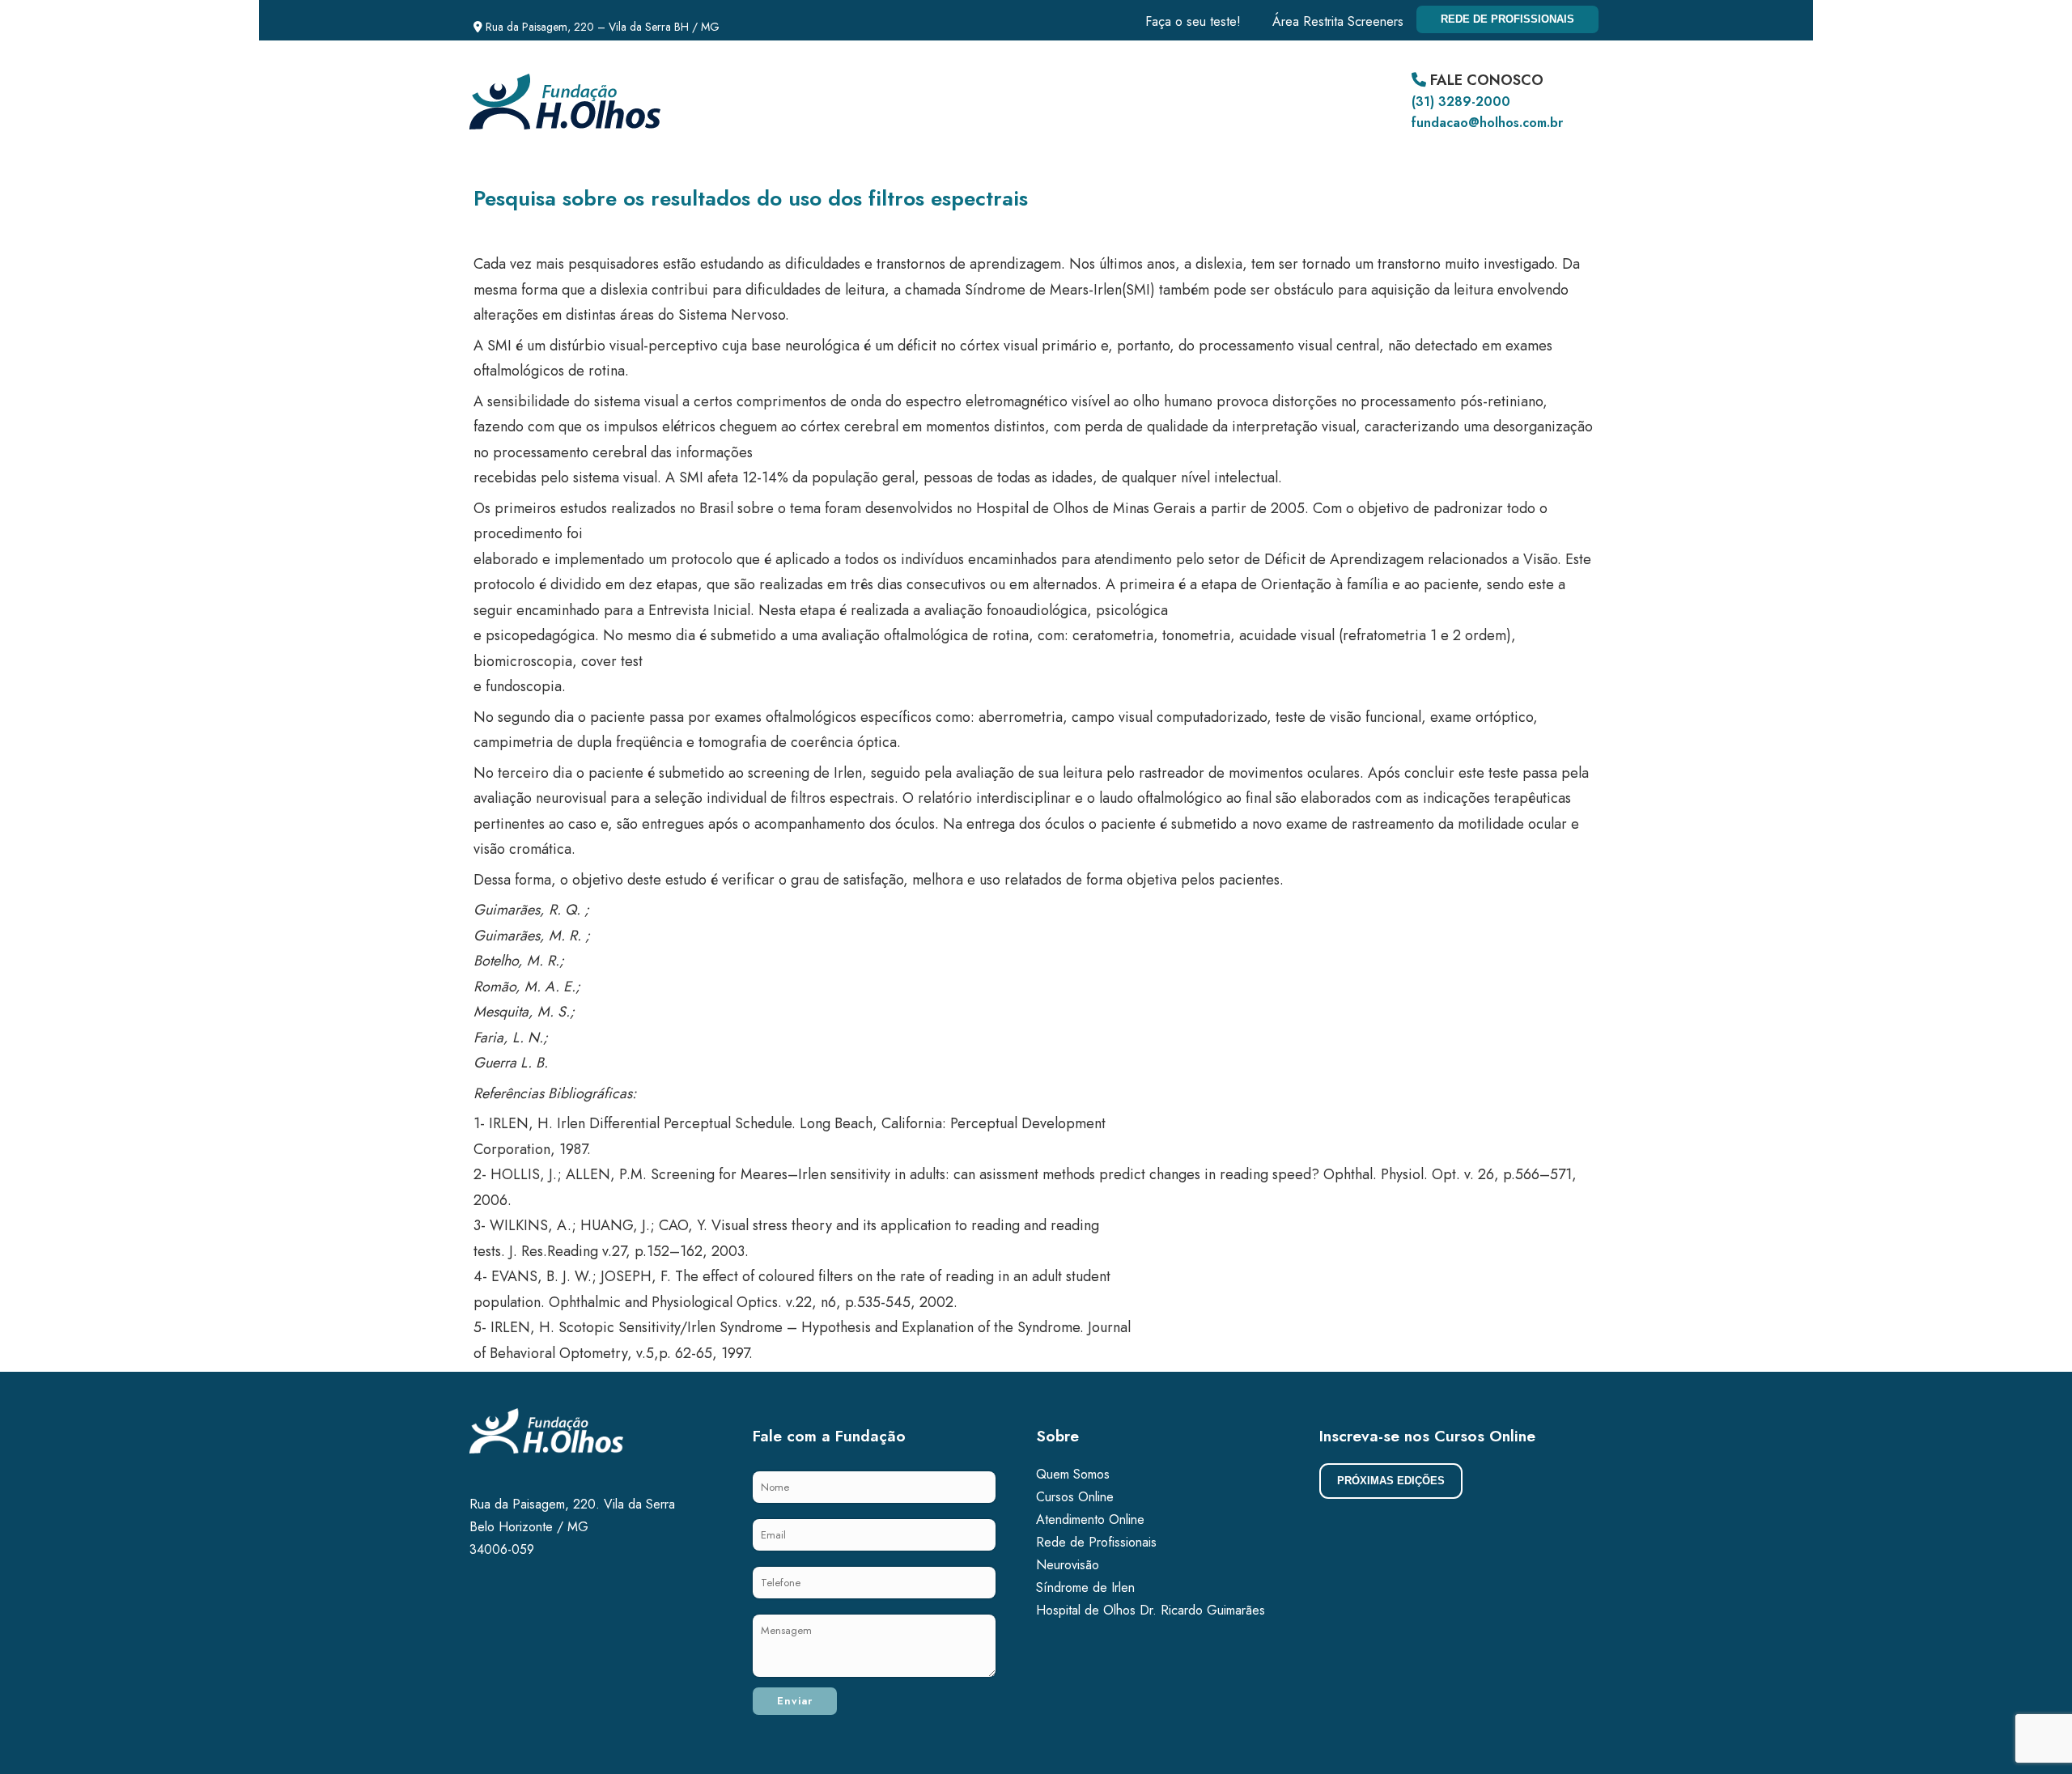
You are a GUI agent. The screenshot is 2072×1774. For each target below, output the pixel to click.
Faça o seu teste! (1193, 21)
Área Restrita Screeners (1338, 21)
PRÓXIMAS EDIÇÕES (1391, 1481)
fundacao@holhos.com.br (1487, 123)
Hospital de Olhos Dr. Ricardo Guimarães (1151, 1610)
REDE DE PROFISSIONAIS (1507, 19)
